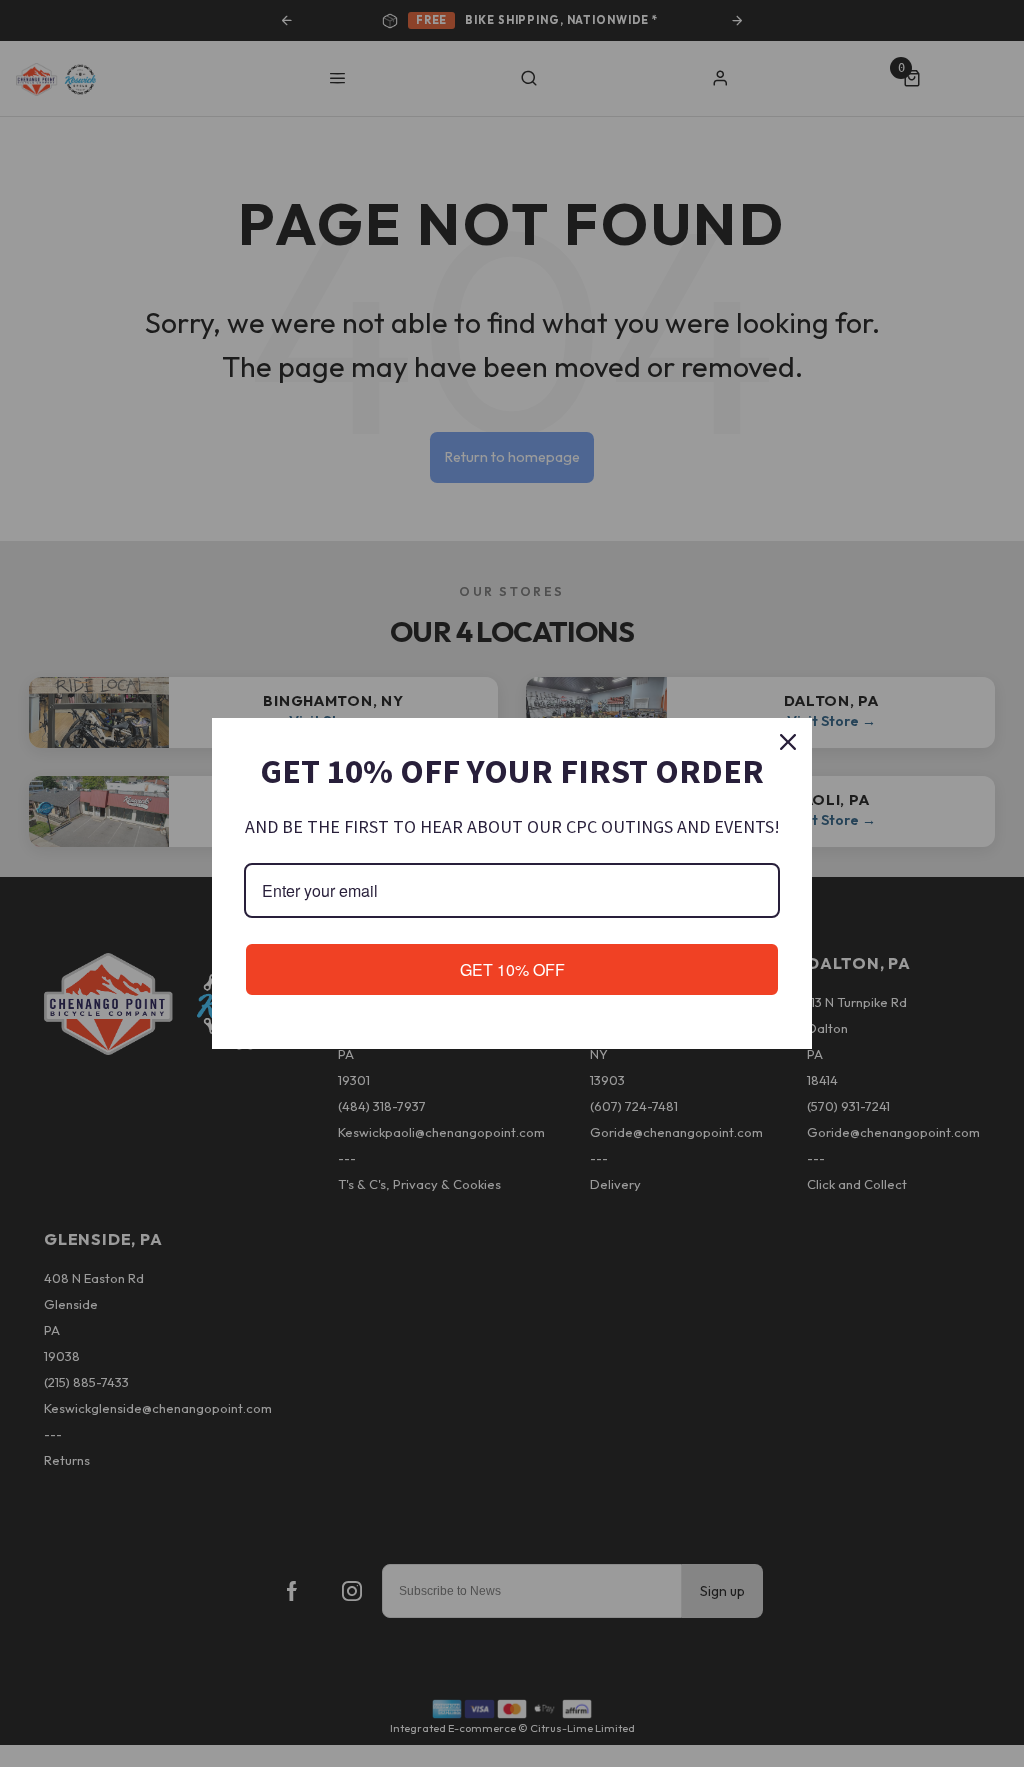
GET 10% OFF (512, 969)
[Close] (788, 742)
